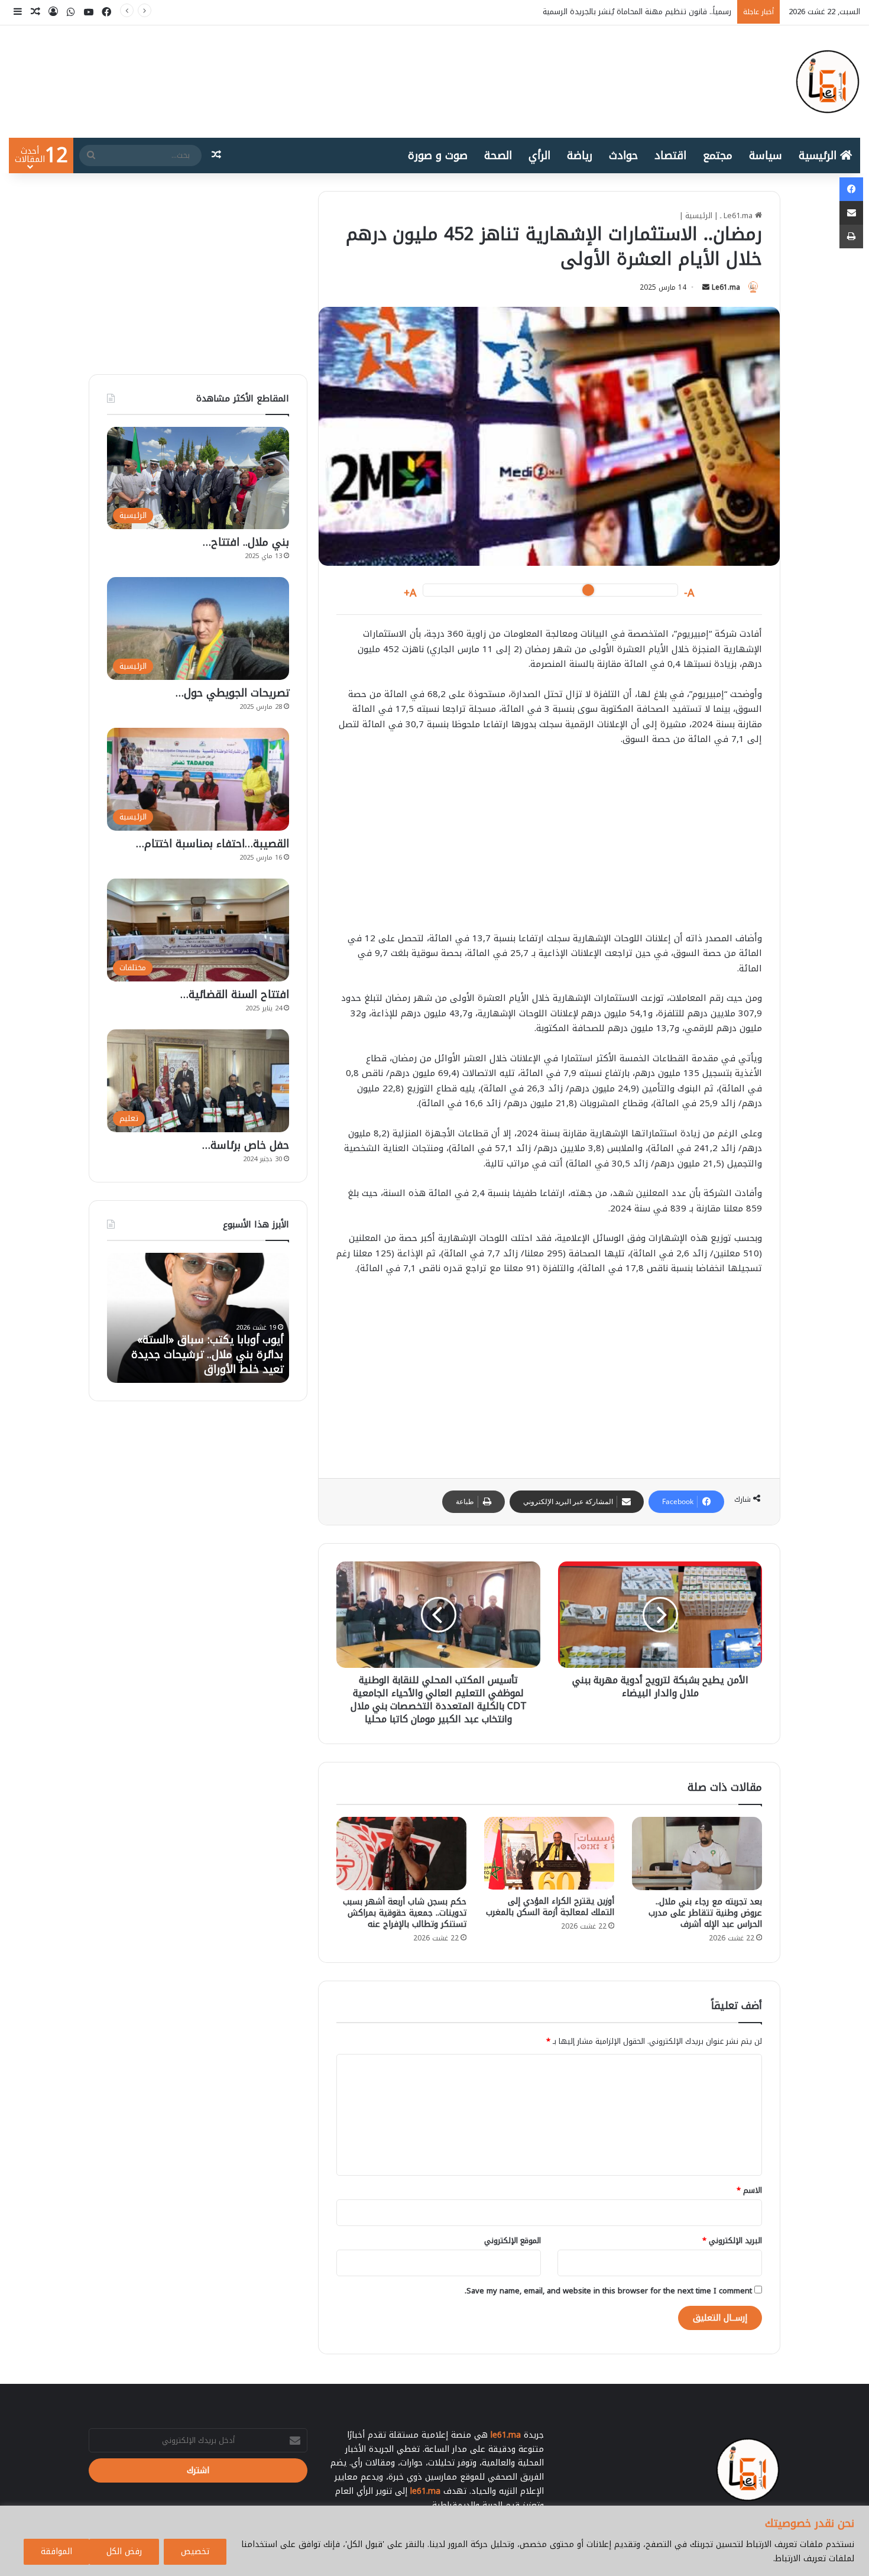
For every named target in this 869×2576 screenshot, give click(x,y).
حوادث (623, 155)
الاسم (749, 2190)
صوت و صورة (438, 155)
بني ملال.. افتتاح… (246, 542)
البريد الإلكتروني (732, 2240)
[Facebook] (851, 189)
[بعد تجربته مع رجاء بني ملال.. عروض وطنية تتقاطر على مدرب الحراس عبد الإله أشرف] (697, 1854)
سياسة (766, 155)
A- (689, 593)
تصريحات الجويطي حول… (232, 693)
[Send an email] (706, 287)
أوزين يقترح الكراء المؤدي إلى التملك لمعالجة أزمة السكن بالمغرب (550, 1907)
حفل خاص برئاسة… (246, 1145)
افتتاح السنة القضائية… (235, 994)
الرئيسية (819, 155)
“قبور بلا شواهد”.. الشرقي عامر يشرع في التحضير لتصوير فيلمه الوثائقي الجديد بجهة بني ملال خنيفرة (193, 1347)
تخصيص (195, 2551)
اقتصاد (670, 155)
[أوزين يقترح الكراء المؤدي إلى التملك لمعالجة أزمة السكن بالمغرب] (549, 1853)
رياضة (580, 155)
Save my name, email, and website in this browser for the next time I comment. (608, 2291)
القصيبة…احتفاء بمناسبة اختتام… (213, 844)
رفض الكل (124, 2551)
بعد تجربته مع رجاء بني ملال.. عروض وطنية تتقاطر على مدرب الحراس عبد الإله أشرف (705, 1913)
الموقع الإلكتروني (513, 2240)
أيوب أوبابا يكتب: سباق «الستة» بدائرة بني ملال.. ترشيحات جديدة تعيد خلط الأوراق (595, 12)
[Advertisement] (549, 845)
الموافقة (56, 2551)
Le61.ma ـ (737, 216)
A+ (410, 593)
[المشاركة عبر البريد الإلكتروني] (851, 213)
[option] (181, 1318)
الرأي (539, 155)
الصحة (498, 155)
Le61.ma (726, 287)
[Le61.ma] (828, 82)
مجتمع (718, 155)
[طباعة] (851, 236)
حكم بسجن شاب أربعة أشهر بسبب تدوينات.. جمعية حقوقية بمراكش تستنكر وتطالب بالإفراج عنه (405, 1913)
